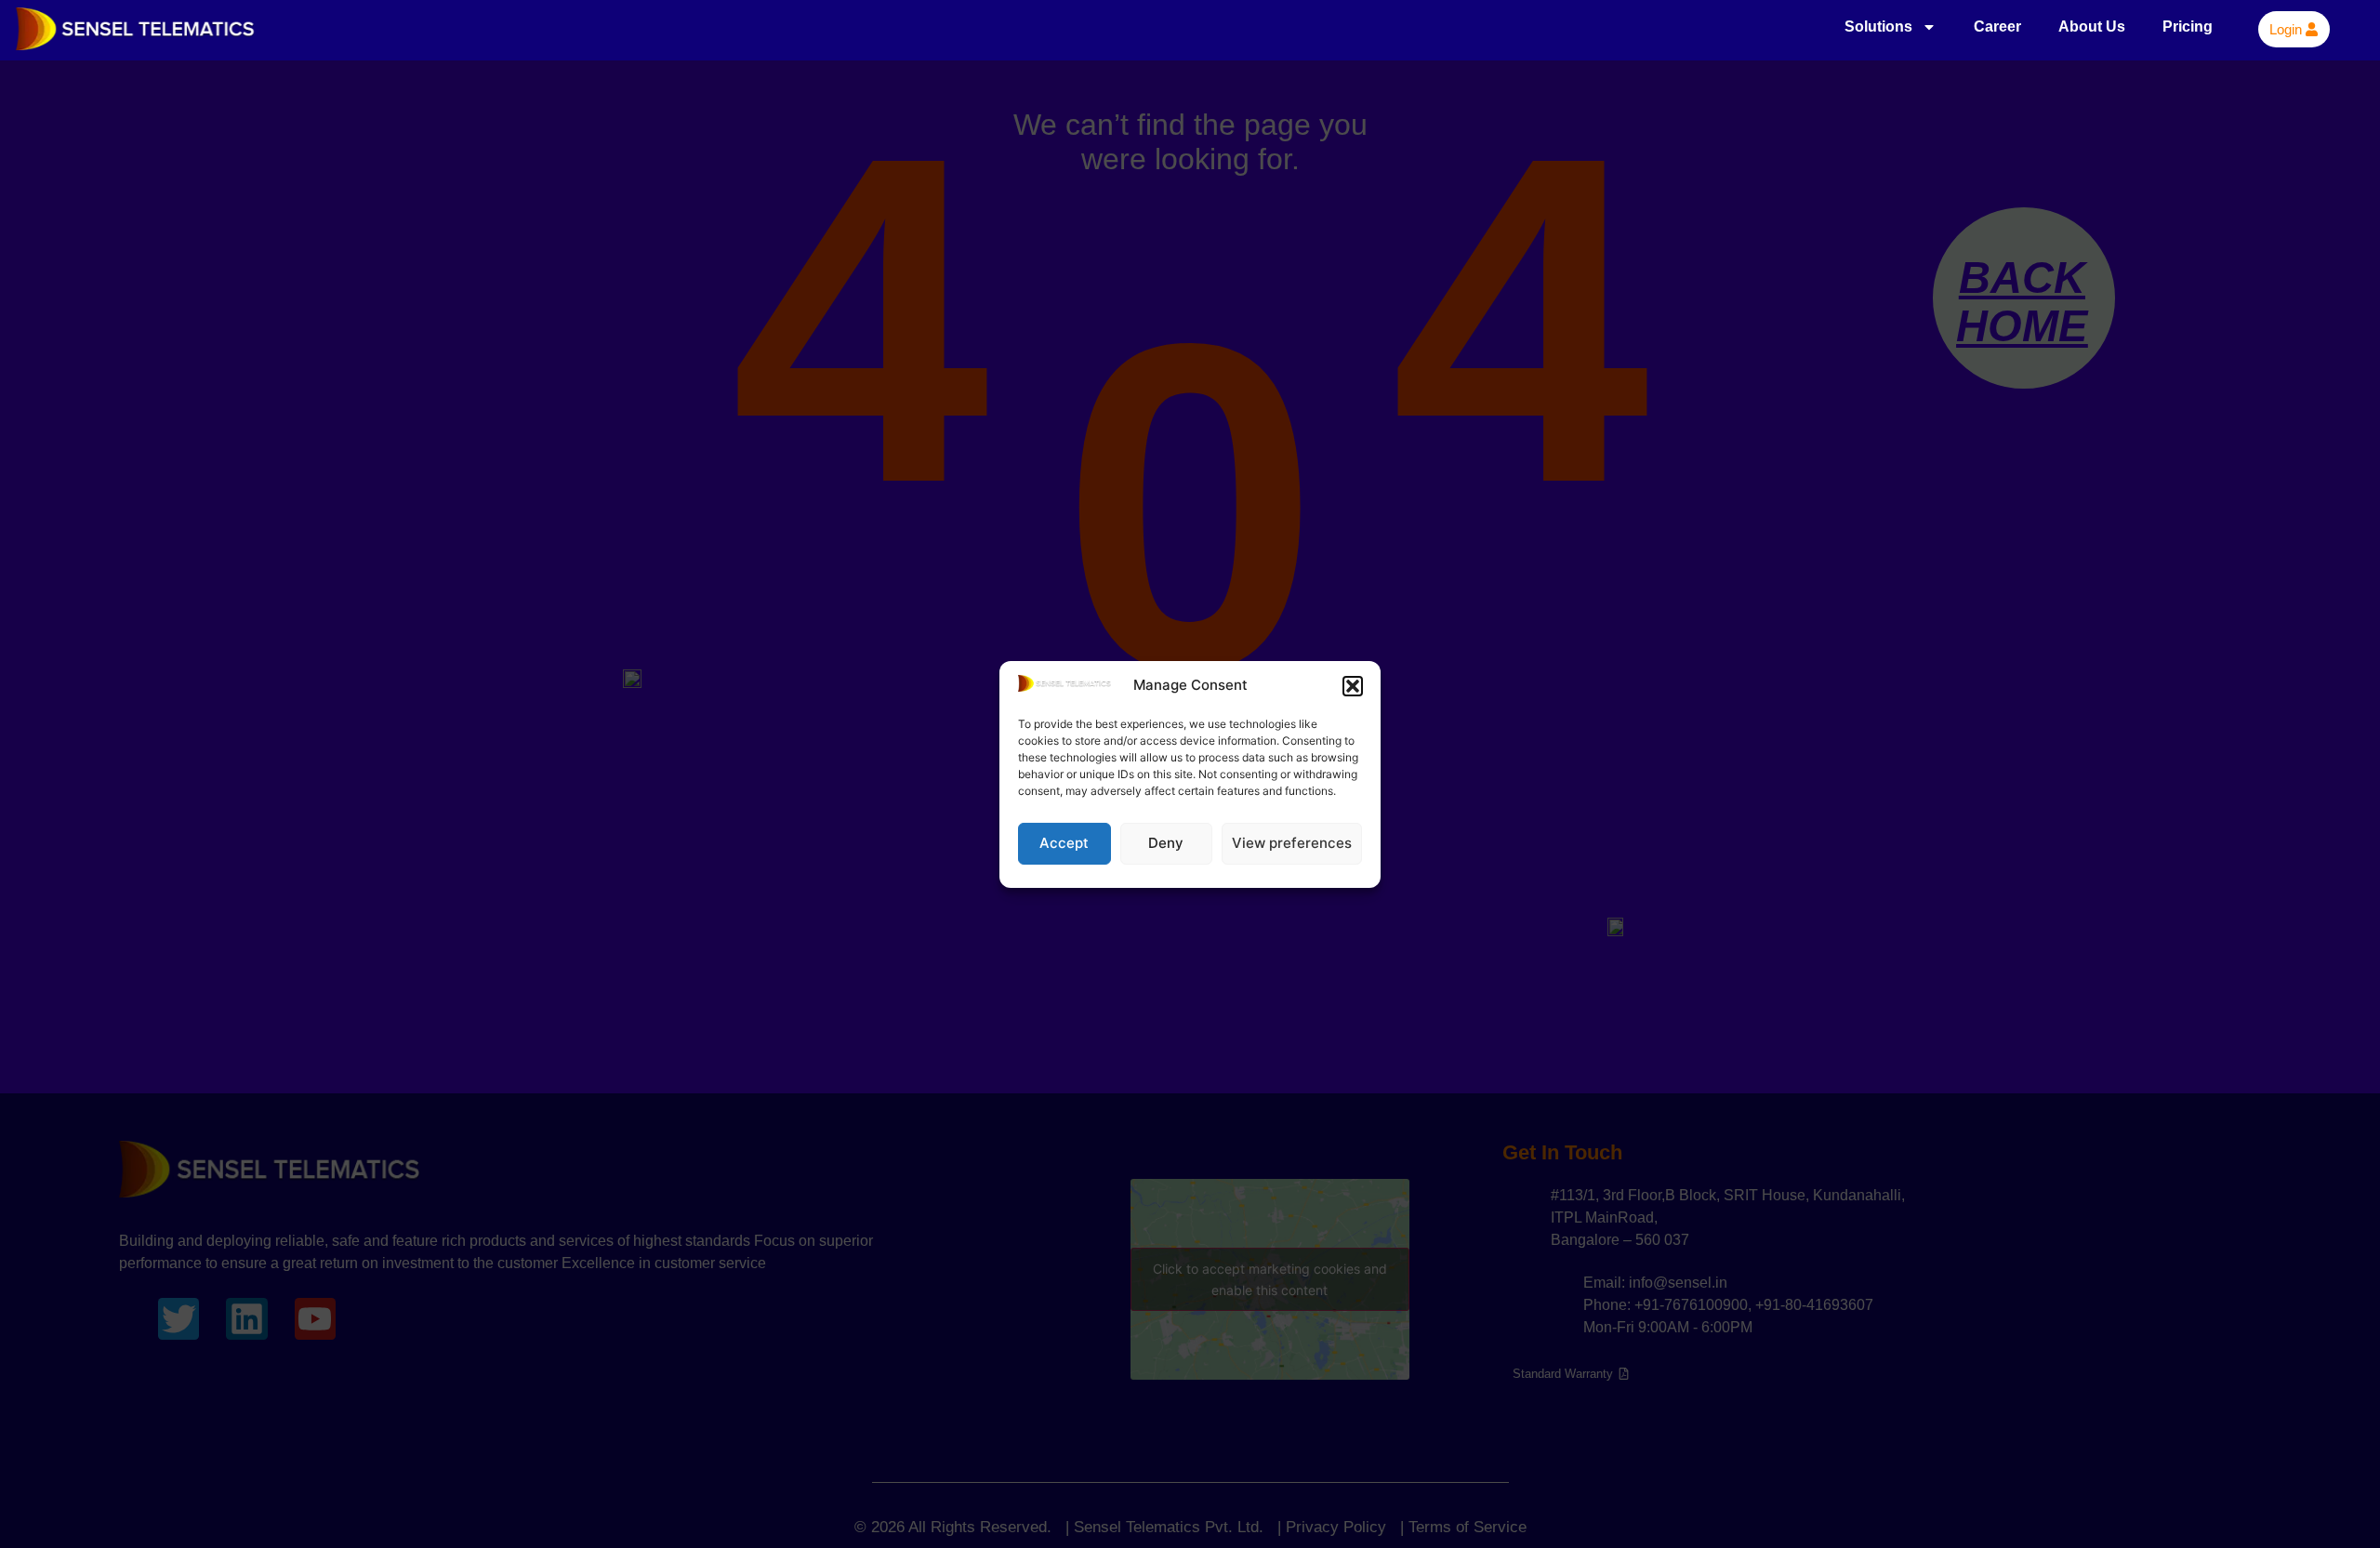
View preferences (1292, 843)
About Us (2092, 26)
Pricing (2188, 26)
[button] (1353, 686)
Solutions (1878, 26)
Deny (1166, 843)
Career (1997, 26)
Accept (1064, 843)
